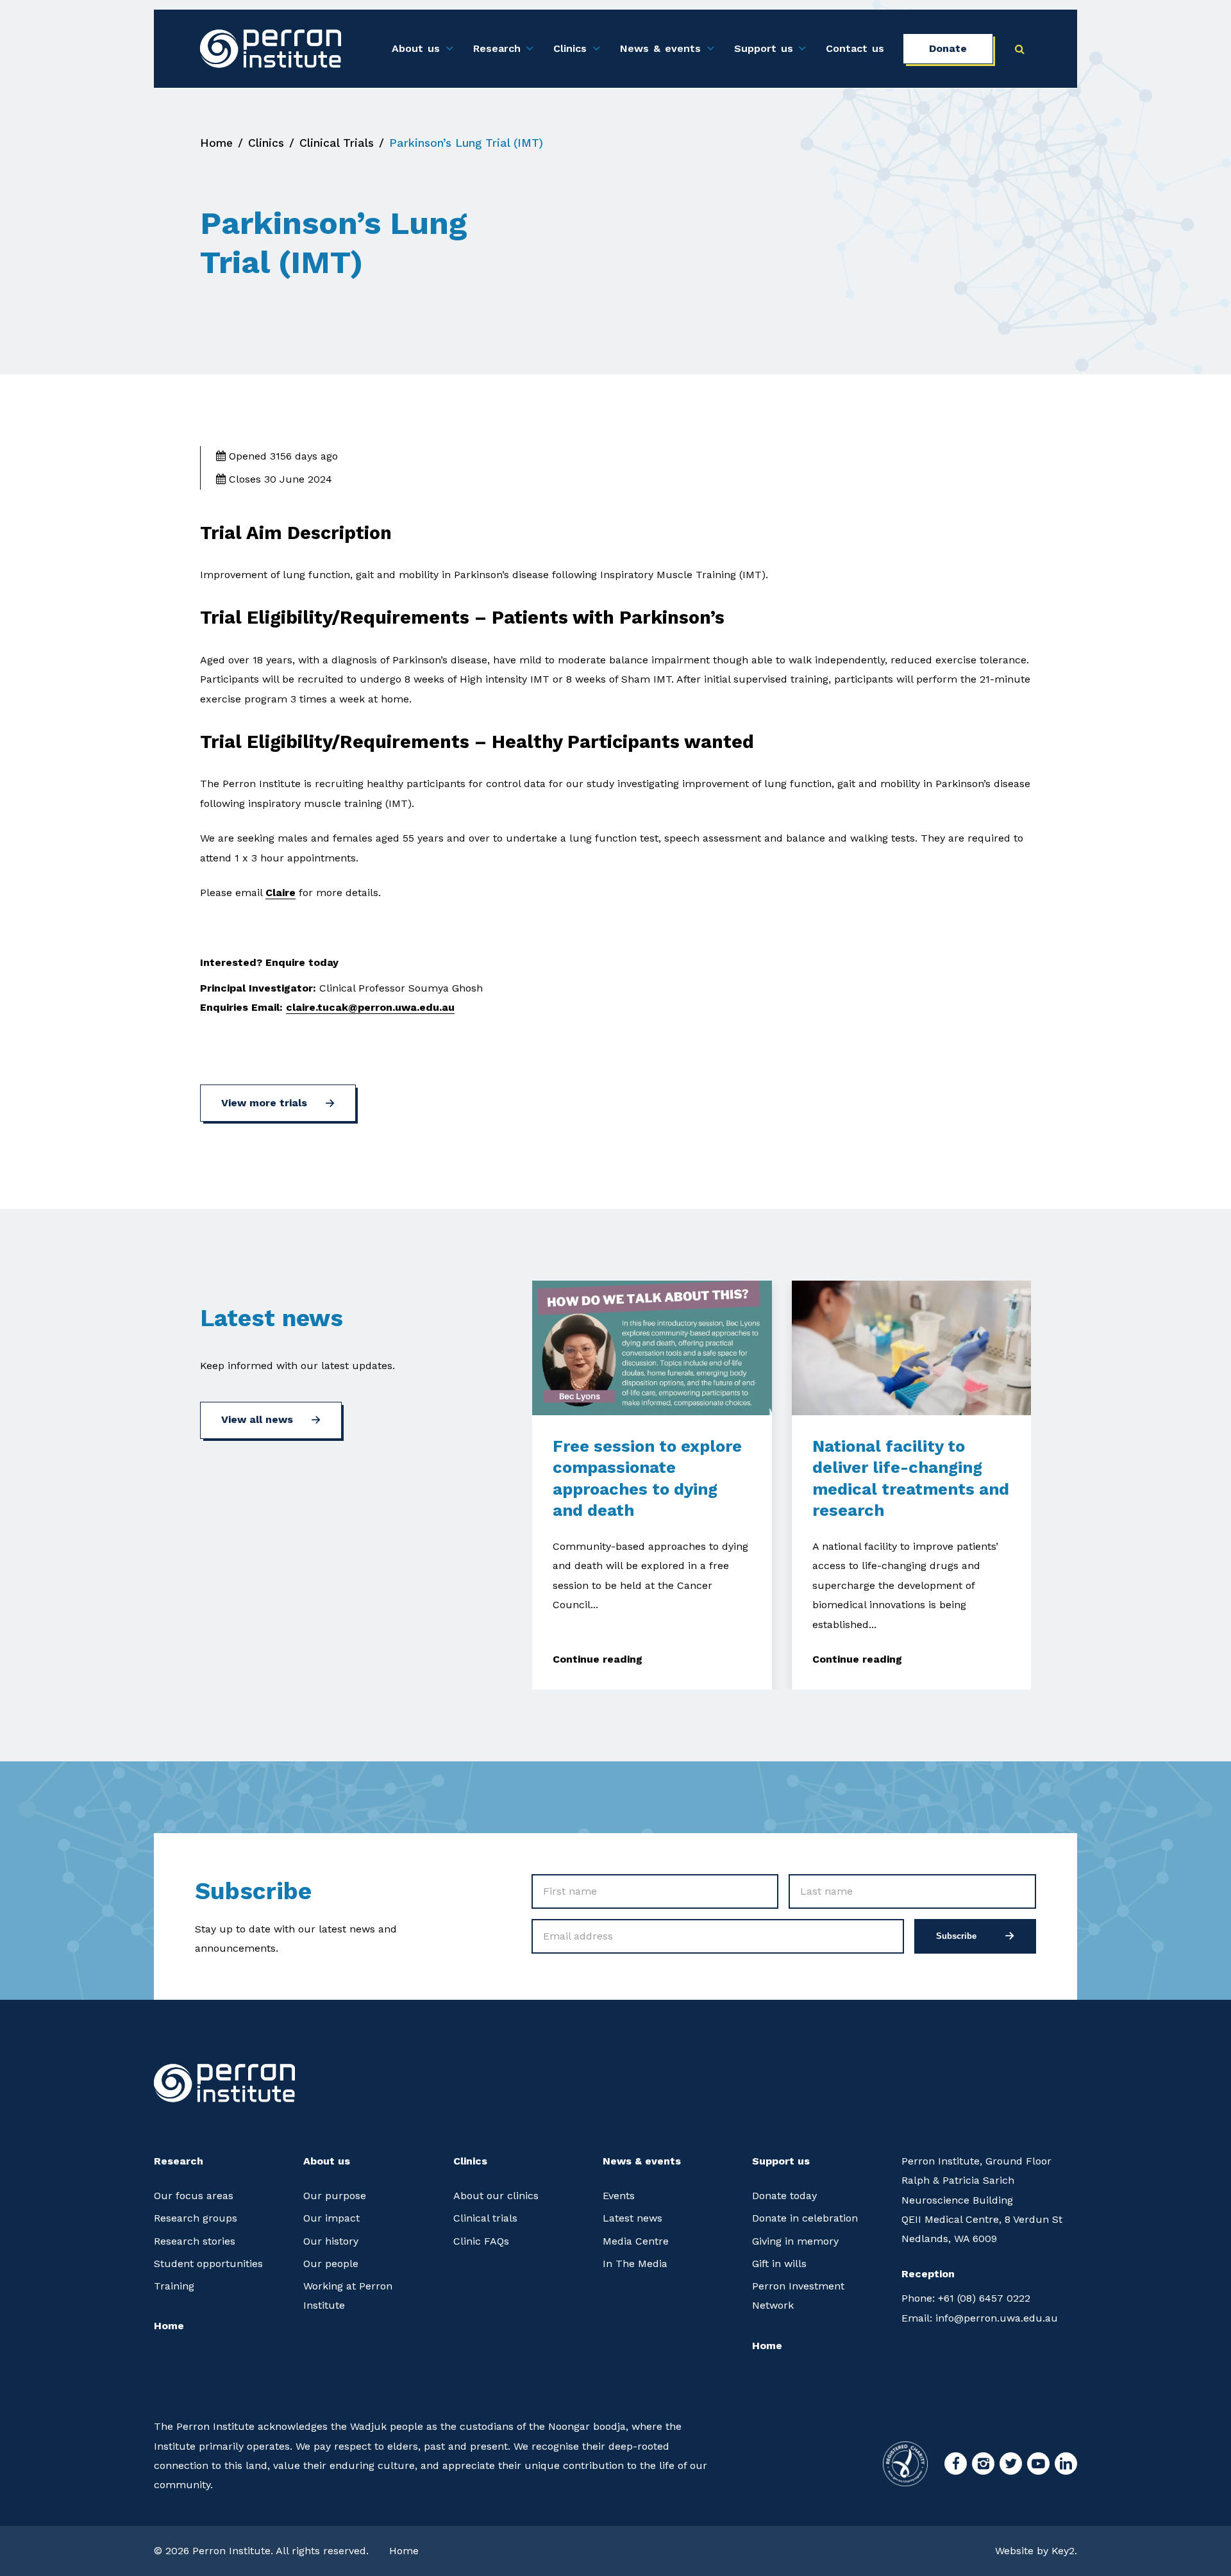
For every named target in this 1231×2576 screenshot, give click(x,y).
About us (416, 48)
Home (216, 143)
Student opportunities (208, 2264)
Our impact (331, 2218)
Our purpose (335, 2196)
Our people (331, 2264)
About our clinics (496, 2196)
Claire (281, 893)
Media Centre (636, 2241)
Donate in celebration (805, 2218)
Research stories (195, 2241)
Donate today (784, 2196)
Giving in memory (795, 2241)
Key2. (1064, 2551)
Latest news (632, 2218)
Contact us (855, 48)
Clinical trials (485, 2218)
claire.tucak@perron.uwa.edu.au (370, 1007)
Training (174, 2286)
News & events (660, 48)
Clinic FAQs (481, 2241)
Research (497, 48)
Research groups (196, 2218)
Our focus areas (194, 2196)
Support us (764, 48)
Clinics (570, 48)
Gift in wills (779, 2264)
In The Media (635, 2264)
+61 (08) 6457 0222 (966, 2298)
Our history (331, 2241)
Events (619, 2196)
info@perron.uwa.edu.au (980, 2318)
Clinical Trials (337, 143)
